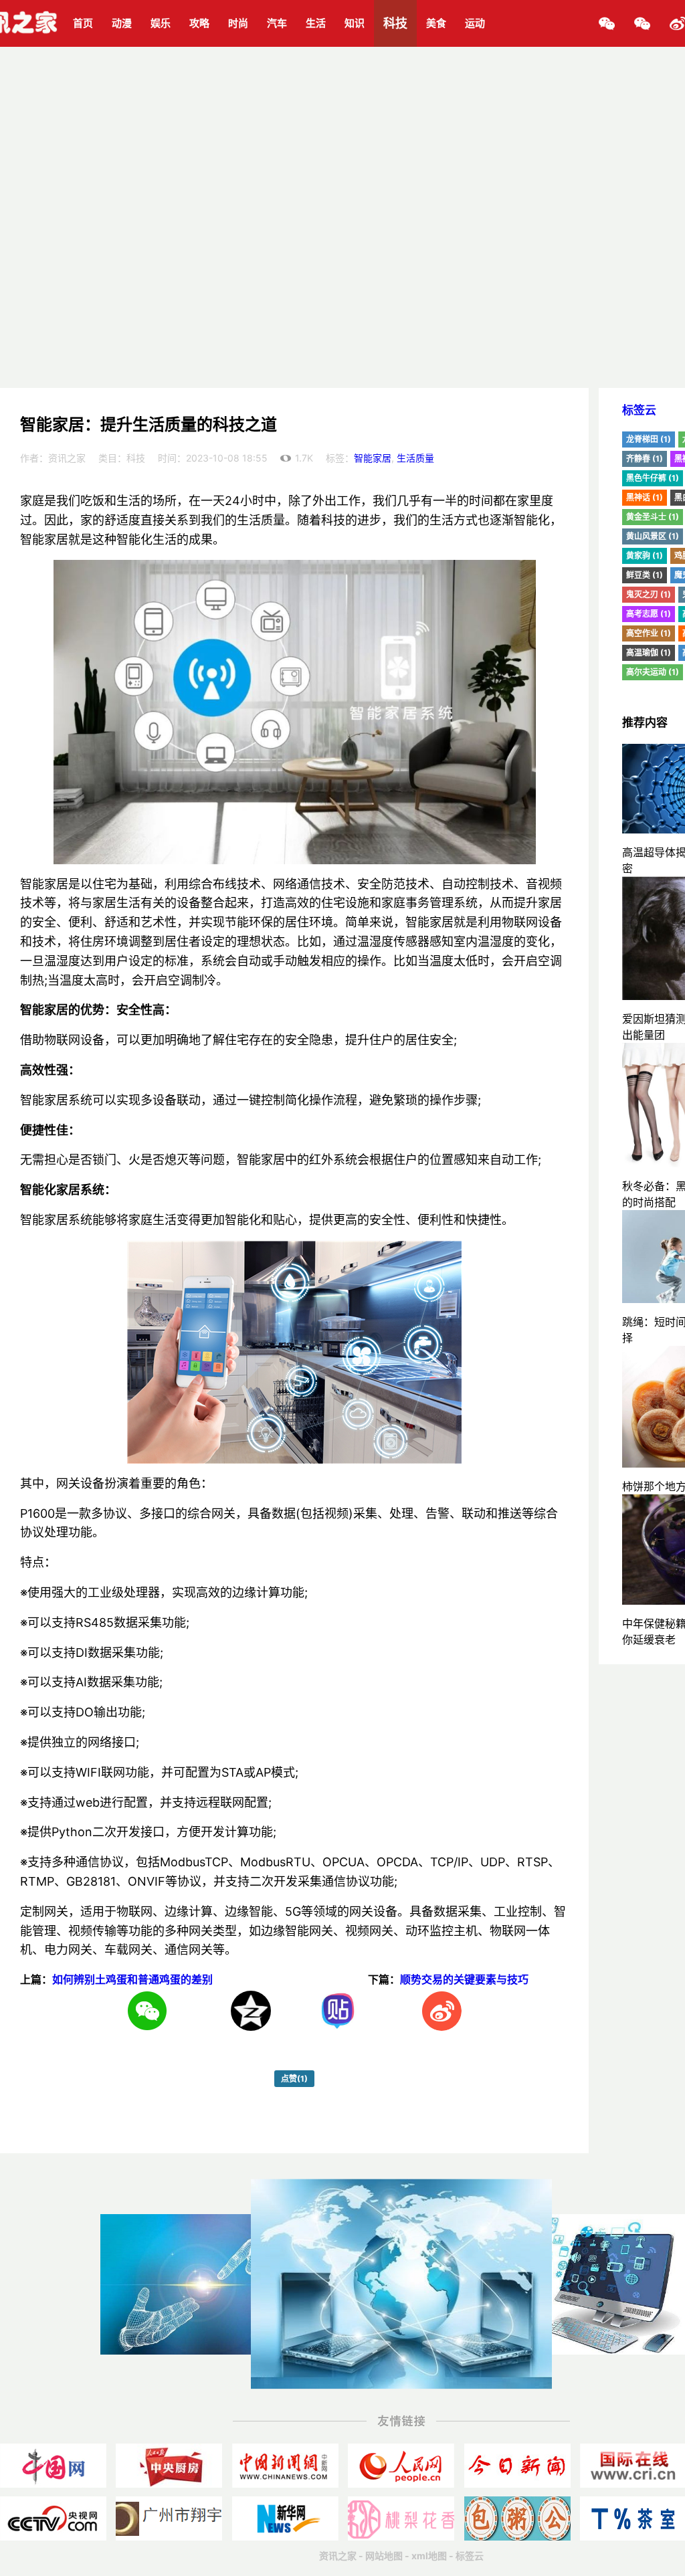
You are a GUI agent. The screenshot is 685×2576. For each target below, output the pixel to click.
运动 (475, 23)
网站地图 (384, 2556)
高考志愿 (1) (649, 614)
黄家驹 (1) (645, 556)
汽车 (277, 23)
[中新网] (285, 2466)
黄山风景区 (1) (653, 536)
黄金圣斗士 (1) (653, 517)
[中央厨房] (169, 2466)
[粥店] (517, 2518)
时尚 (238, 23)
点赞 (294, 2079)
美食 (436, 23)
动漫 (122, 23)
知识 (355, 23)
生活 (316, 23)
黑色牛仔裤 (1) (653, 478)
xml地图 (429, 2556)
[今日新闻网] (517, 2466)
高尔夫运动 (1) (653, 672)
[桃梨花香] (401, 2518)
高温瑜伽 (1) (649, 653)
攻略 (199, 23)
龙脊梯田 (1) (649, 439)
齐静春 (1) (645, 459)
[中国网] (53, 2466)
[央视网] (53, 2518)
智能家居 (373, 458)
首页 (83, 23)
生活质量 (415, 458)
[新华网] (285, 2518)
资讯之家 (338, 2556)
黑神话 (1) (645, 497)
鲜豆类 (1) (645, 575)
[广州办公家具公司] (169, 2518)
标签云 (639, 410)
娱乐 (161, 23)
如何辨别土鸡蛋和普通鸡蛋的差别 (132, 1979)
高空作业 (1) (649, 633)
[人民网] (401, 2466)
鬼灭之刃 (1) (649, 594)
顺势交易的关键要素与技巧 (464, 1979)
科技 (395, 23)
